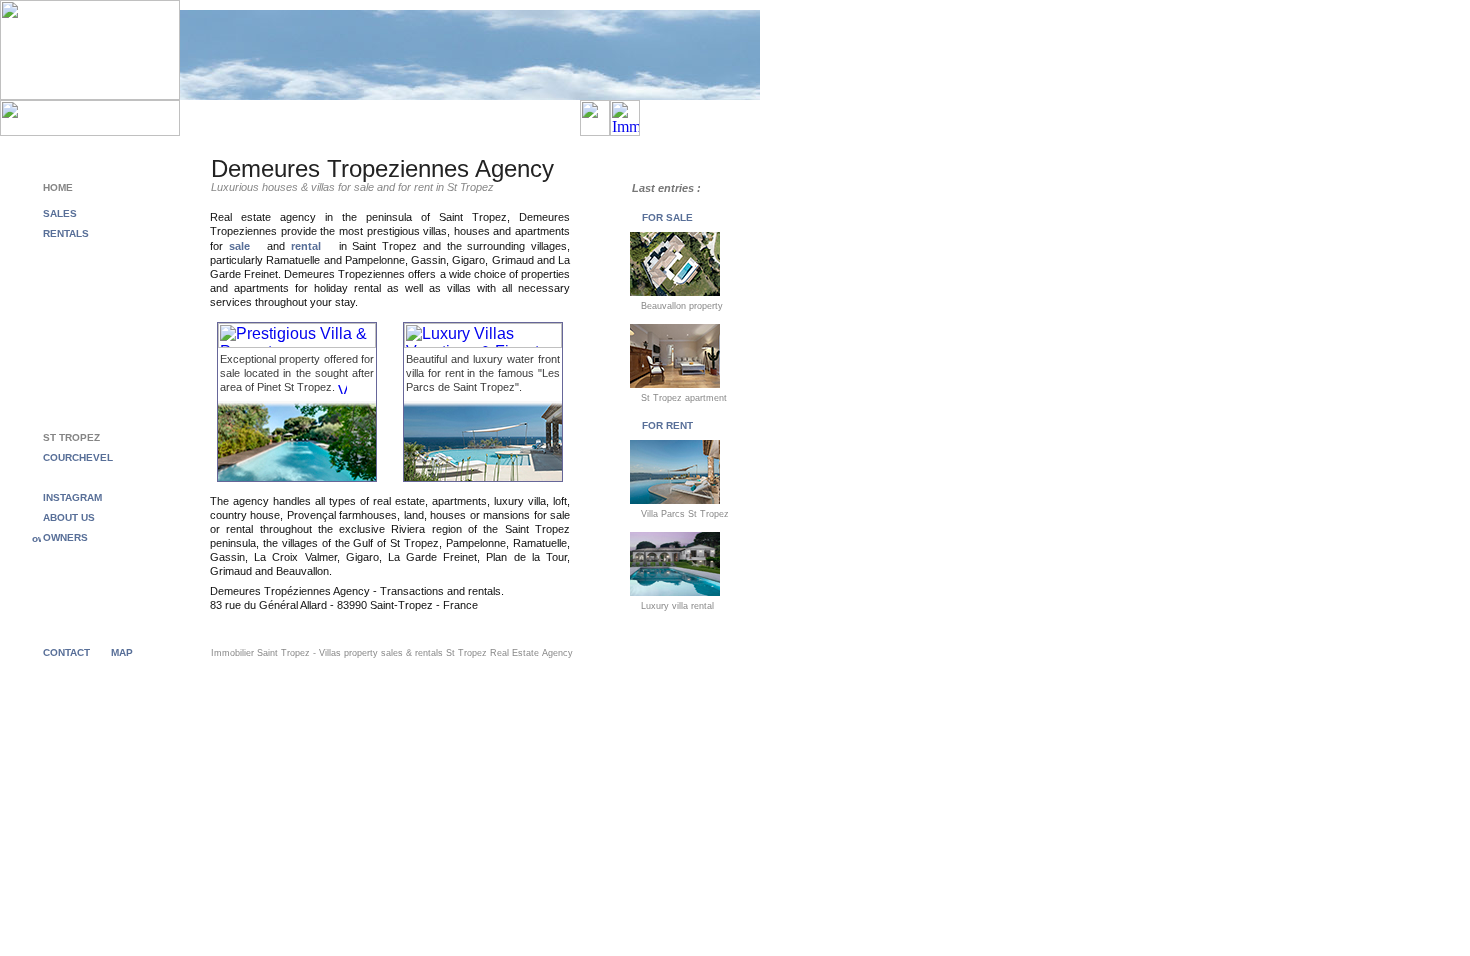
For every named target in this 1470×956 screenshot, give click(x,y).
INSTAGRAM (72, 497)
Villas (330, 653)
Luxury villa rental (676, 606)
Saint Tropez (283, 653)
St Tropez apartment (682, 398)
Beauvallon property (680, 306)
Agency (557, 653)
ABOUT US (69, 517)
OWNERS (65, 537)
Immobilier (234, 653)
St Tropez (466, 653)
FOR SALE (667, 217)
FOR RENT (667, 425)
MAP (122, 652)
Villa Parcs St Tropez (683, 514)
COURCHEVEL (78, 457)
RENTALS (66, 233)
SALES (60, 213)
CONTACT (66, 652)
